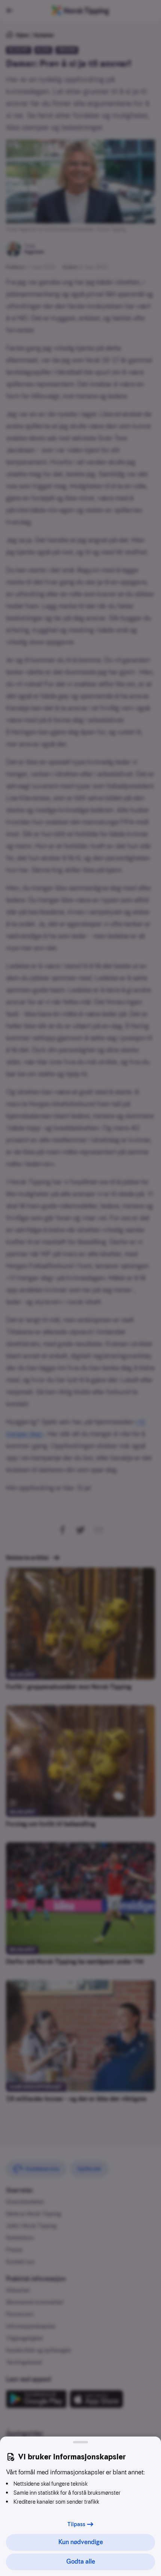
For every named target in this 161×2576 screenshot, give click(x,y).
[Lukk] (80, 2442)
